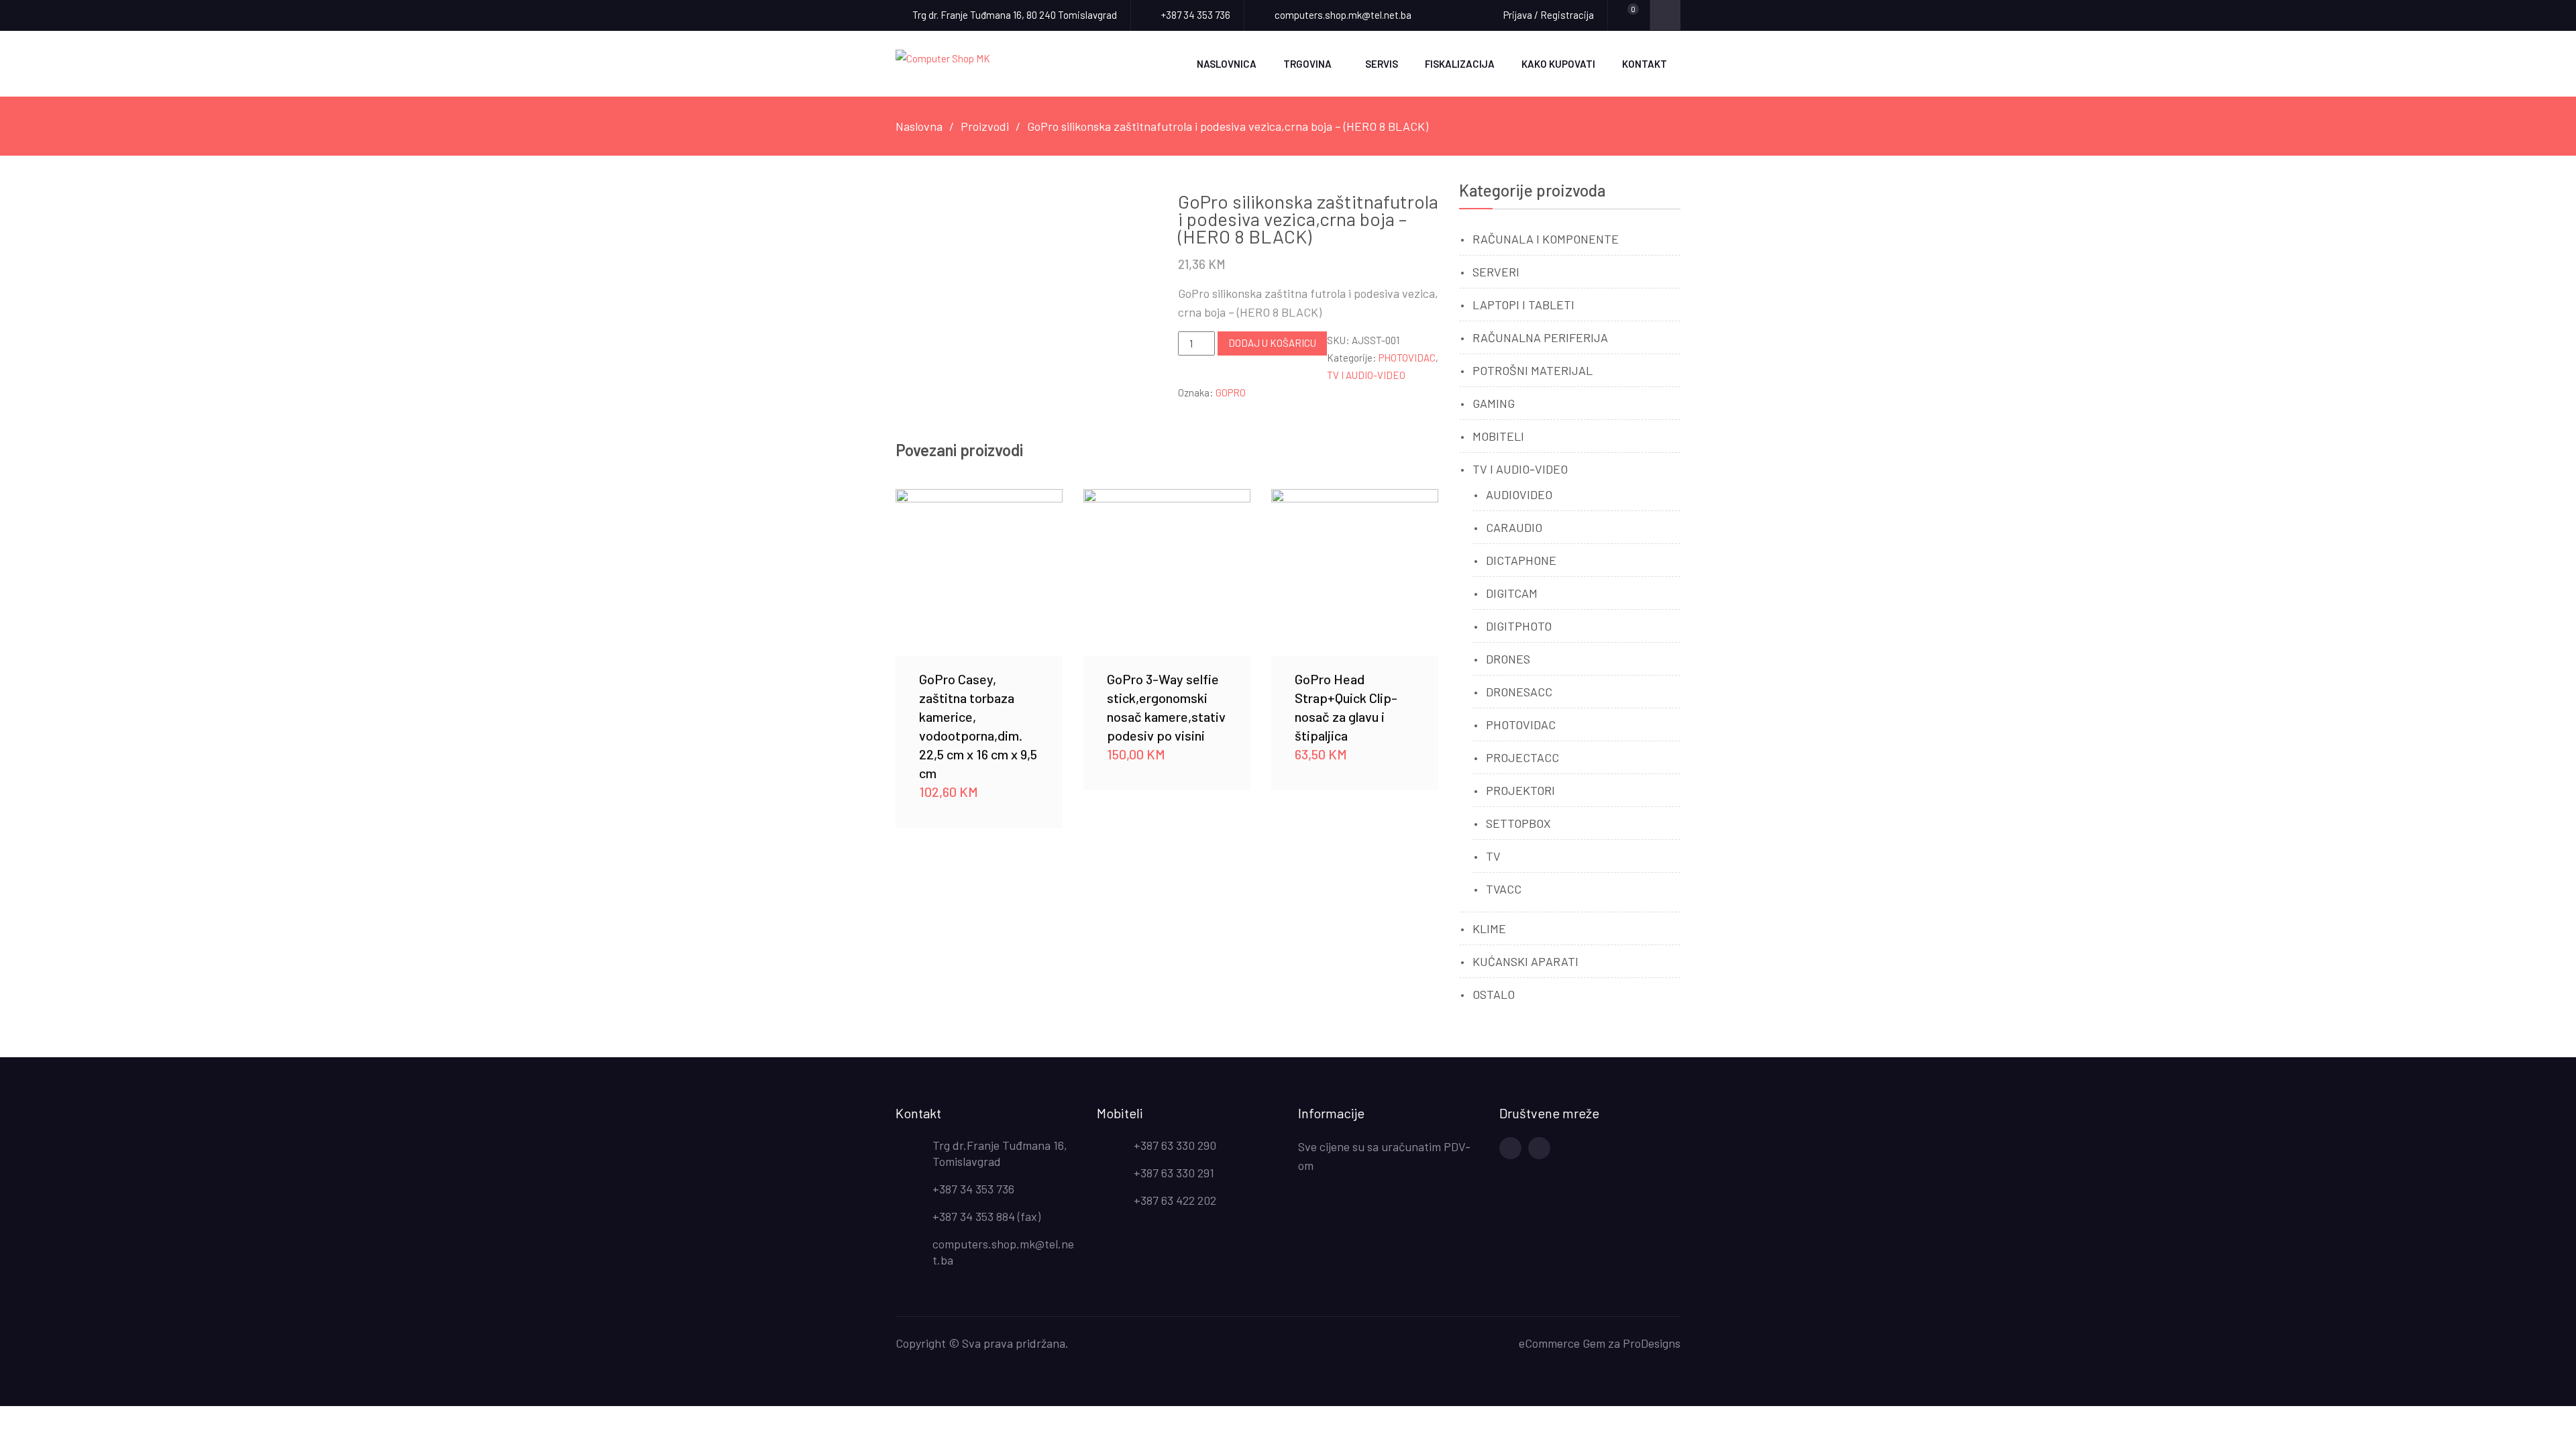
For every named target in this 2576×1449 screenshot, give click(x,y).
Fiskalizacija (1460, 64)
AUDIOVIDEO (1519, 494)
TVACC (1504, 889)
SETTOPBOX (1518, 823)
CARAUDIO (1514, 527)
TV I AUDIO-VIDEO (1366, 375)
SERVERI (1496, 272)
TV (1493, 856)
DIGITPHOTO (1519, 626)
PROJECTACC (1522, 757)
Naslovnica (1227, 64)
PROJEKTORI (1520, 790)
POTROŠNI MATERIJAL (1533, 370)
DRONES (1508, 659)
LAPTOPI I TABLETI (1523, 305)
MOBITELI (1498, 436)
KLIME (1489, 928)
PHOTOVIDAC (1407, 358)
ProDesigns (1652, 1343)
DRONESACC (1519, 692)
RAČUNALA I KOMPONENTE (1546, 239)
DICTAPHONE (1521, 560)
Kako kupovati (1558, 64)
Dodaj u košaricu (1272, 343)
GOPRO (1231, 392)
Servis (1382, 64)
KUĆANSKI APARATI (1525, 961)
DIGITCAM (1512, 593)
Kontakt (1645, 64)
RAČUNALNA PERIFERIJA (1540, 337)
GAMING (1494, 403)
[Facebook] (1510, 1148)
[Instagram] (1539, 1148)
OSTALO (1494, 994)
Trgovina (1307, 64)
